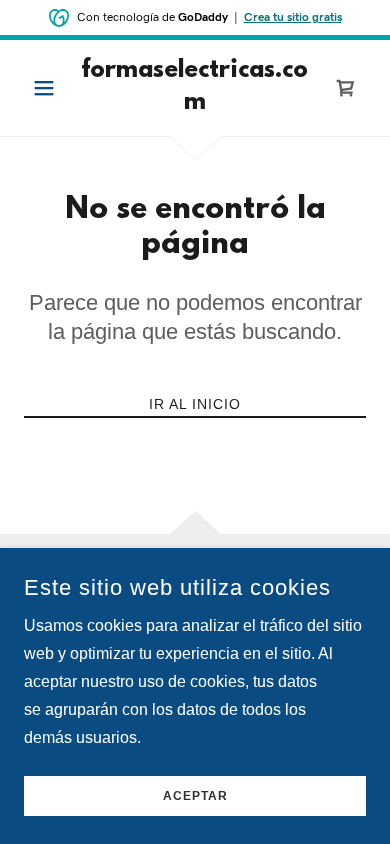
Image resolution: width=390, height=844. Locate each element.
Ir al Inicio (195, 404)
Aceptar (195, 796)
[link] (194, 88)
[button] (49, 88)
